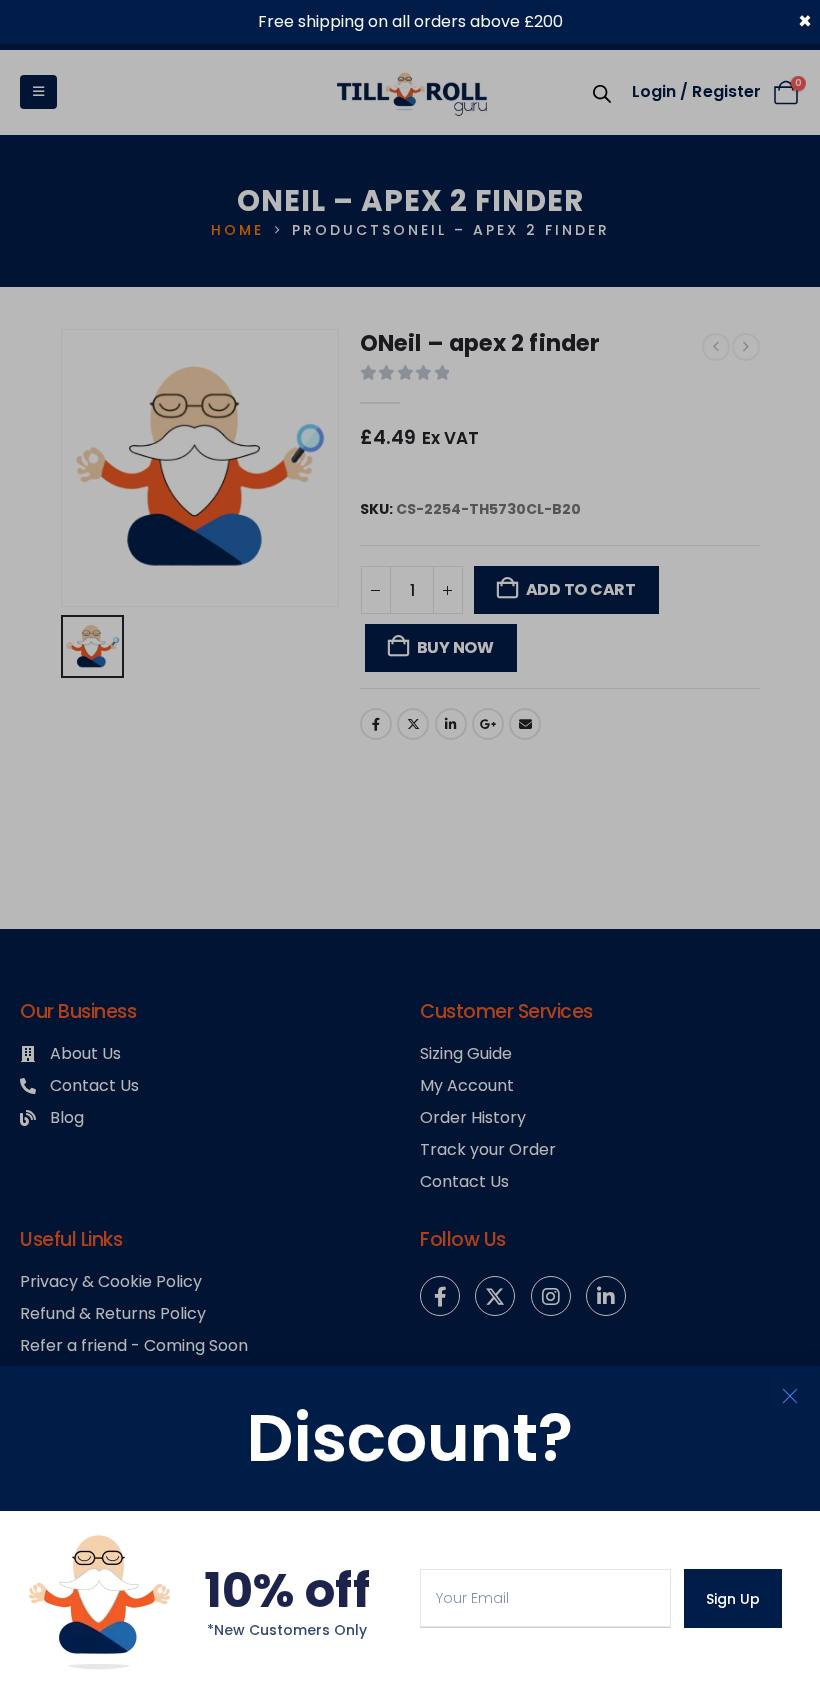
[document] (410, 843)
